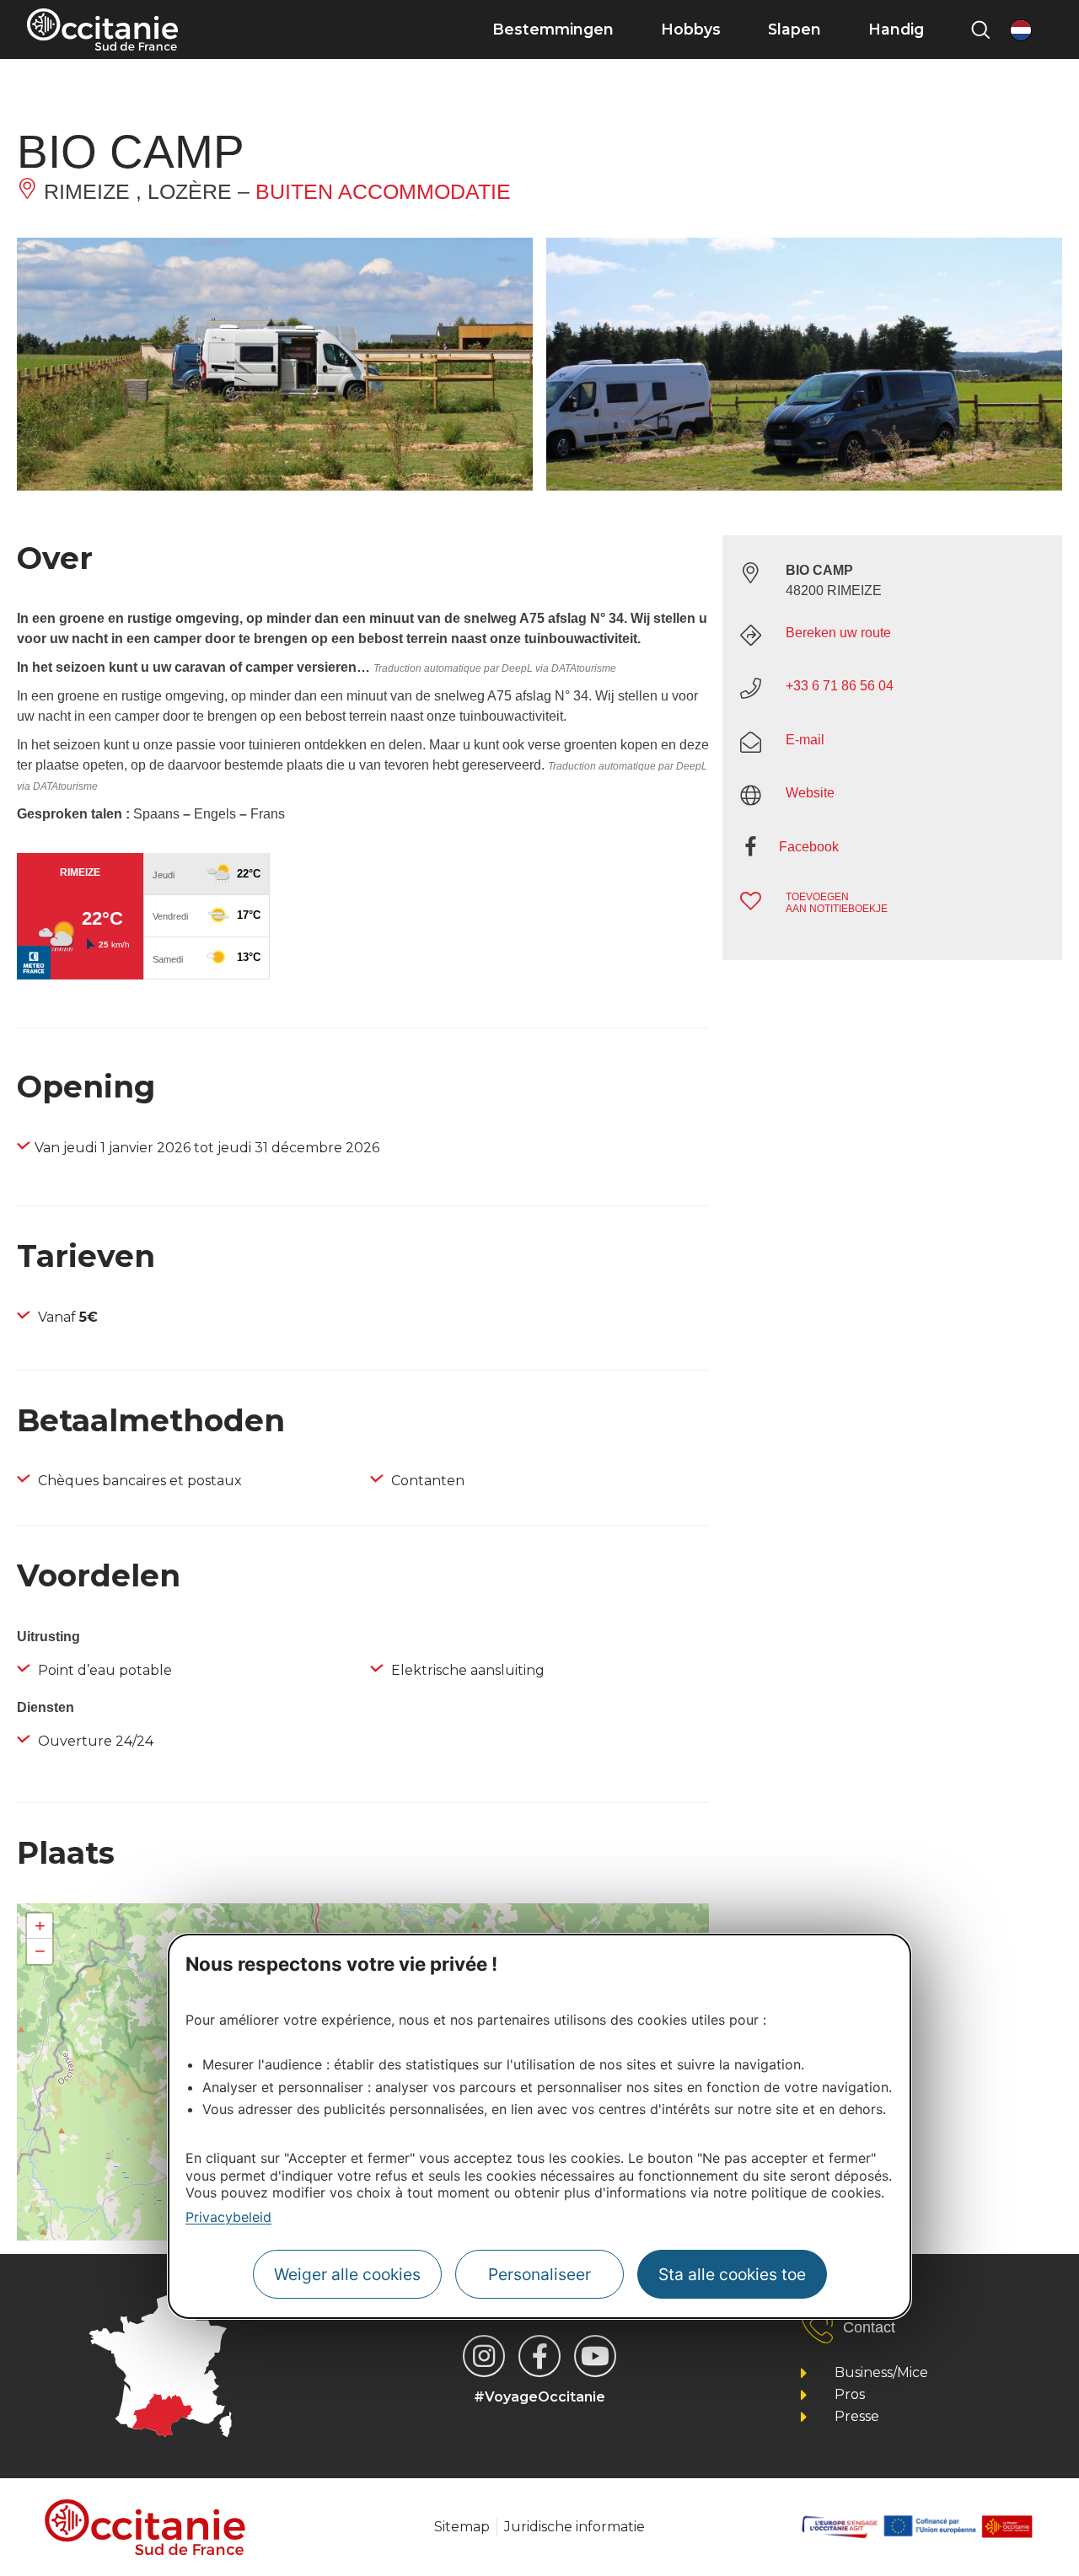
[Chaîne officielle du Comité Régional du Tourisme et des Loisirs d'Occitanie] (595, 2356)
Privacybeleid (228, 2217)
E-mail (805, 740)
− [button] (40, 1951)
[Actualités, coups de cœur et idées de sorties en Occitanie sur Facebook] (539, 2356)
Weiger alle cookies (347, 2273)
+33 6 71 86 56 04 (840, 686)
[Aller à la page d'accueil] (102, 30)
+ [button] (40, 1926)
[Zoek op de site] (980, 30)
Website (810, 793)
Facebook (809, 847)
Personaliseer (539, 2273)
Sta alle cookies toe (732, 2273)
